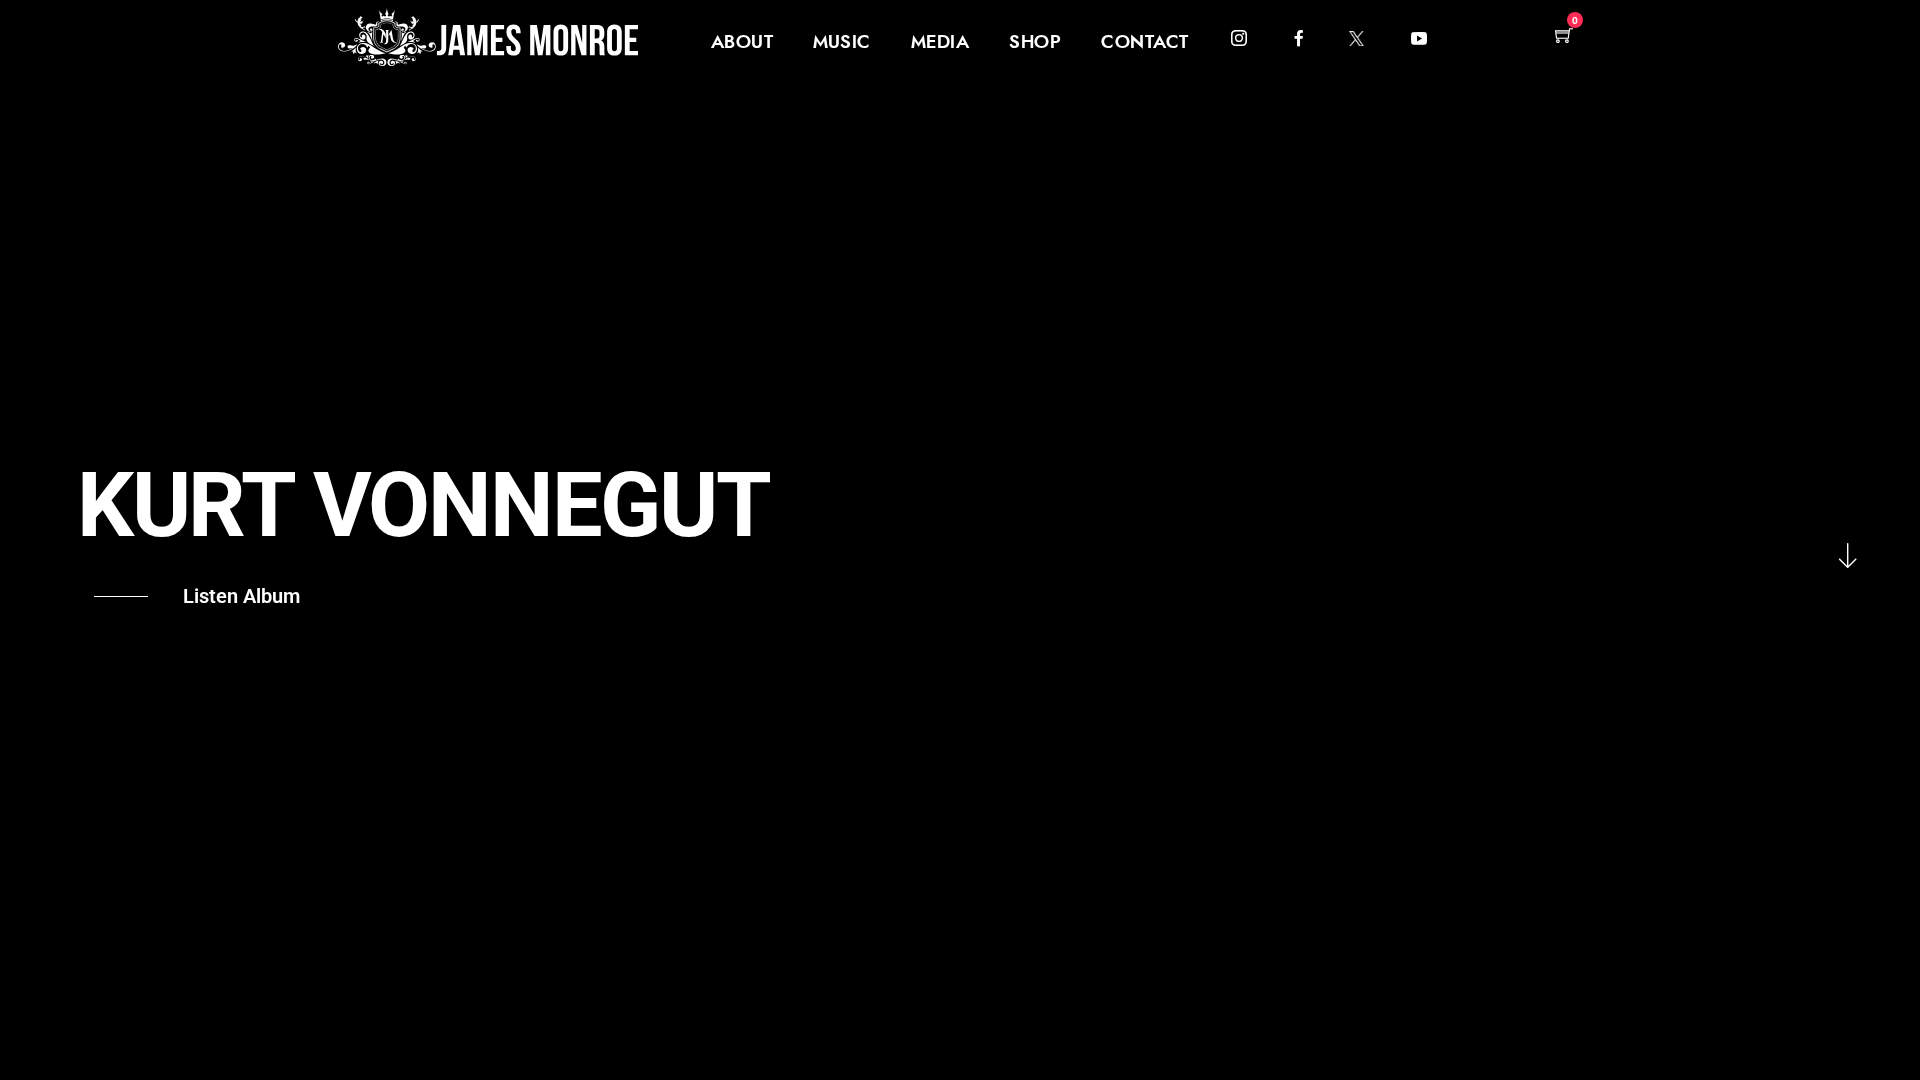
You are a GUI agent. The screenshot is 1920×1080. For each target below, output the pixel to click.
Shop (1035, 43)
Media (940, 43)
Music (842, 43)
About (742, 43)
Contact (1145, 43)
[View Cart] (1564, 36)
